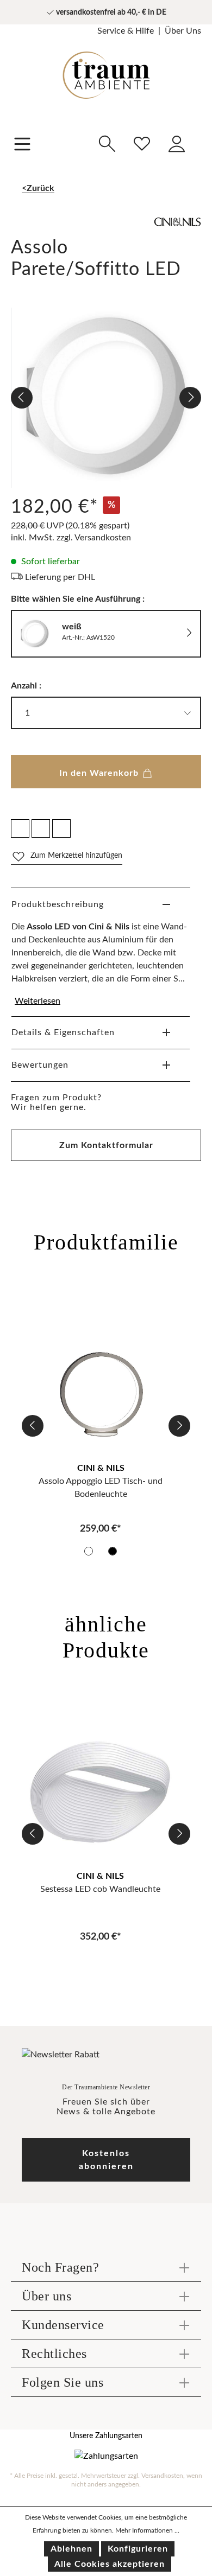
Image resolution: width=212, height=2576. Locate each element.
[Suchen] (107, 142)
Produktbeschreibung (58, 904)
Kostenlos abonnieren (106, 2160)
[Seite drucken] (61, 828)
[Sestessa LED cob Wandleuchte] (101, 1788)
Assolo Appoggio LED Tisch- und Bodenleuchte (101, 1488)
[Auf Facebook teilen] (20, 828)
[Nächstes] (190, 398)
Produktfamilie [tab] (106, 1242)
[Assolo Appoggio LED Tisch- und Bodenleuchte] (101, 1380)
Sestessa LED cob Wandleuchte (100, 1889)
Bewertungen (40, 1065)
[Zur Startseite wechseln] (106, 67)
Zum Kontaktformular (106, 1145)
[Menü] (22, 143)
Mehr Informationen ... (147, 2530)
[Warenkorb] (201, 136)
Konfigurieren (138, 2549)
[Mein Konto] (177, 142)
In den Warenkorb (100, 773)
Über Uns (183, 31)
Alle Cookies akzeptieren (110, 2564)
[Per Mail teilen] (41, 828)
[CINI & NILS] (106, 227)
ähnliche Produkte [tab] (106, 1637)
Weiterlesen (38, 1001)
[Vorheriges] (22, 398)
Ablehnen (71, 2549)
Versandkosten (162, 2476)
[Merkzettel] (142, 142)
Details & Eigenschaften (63, 1032)
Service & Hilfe (126, 31)
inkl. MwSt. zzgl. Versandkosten (71, 538)
